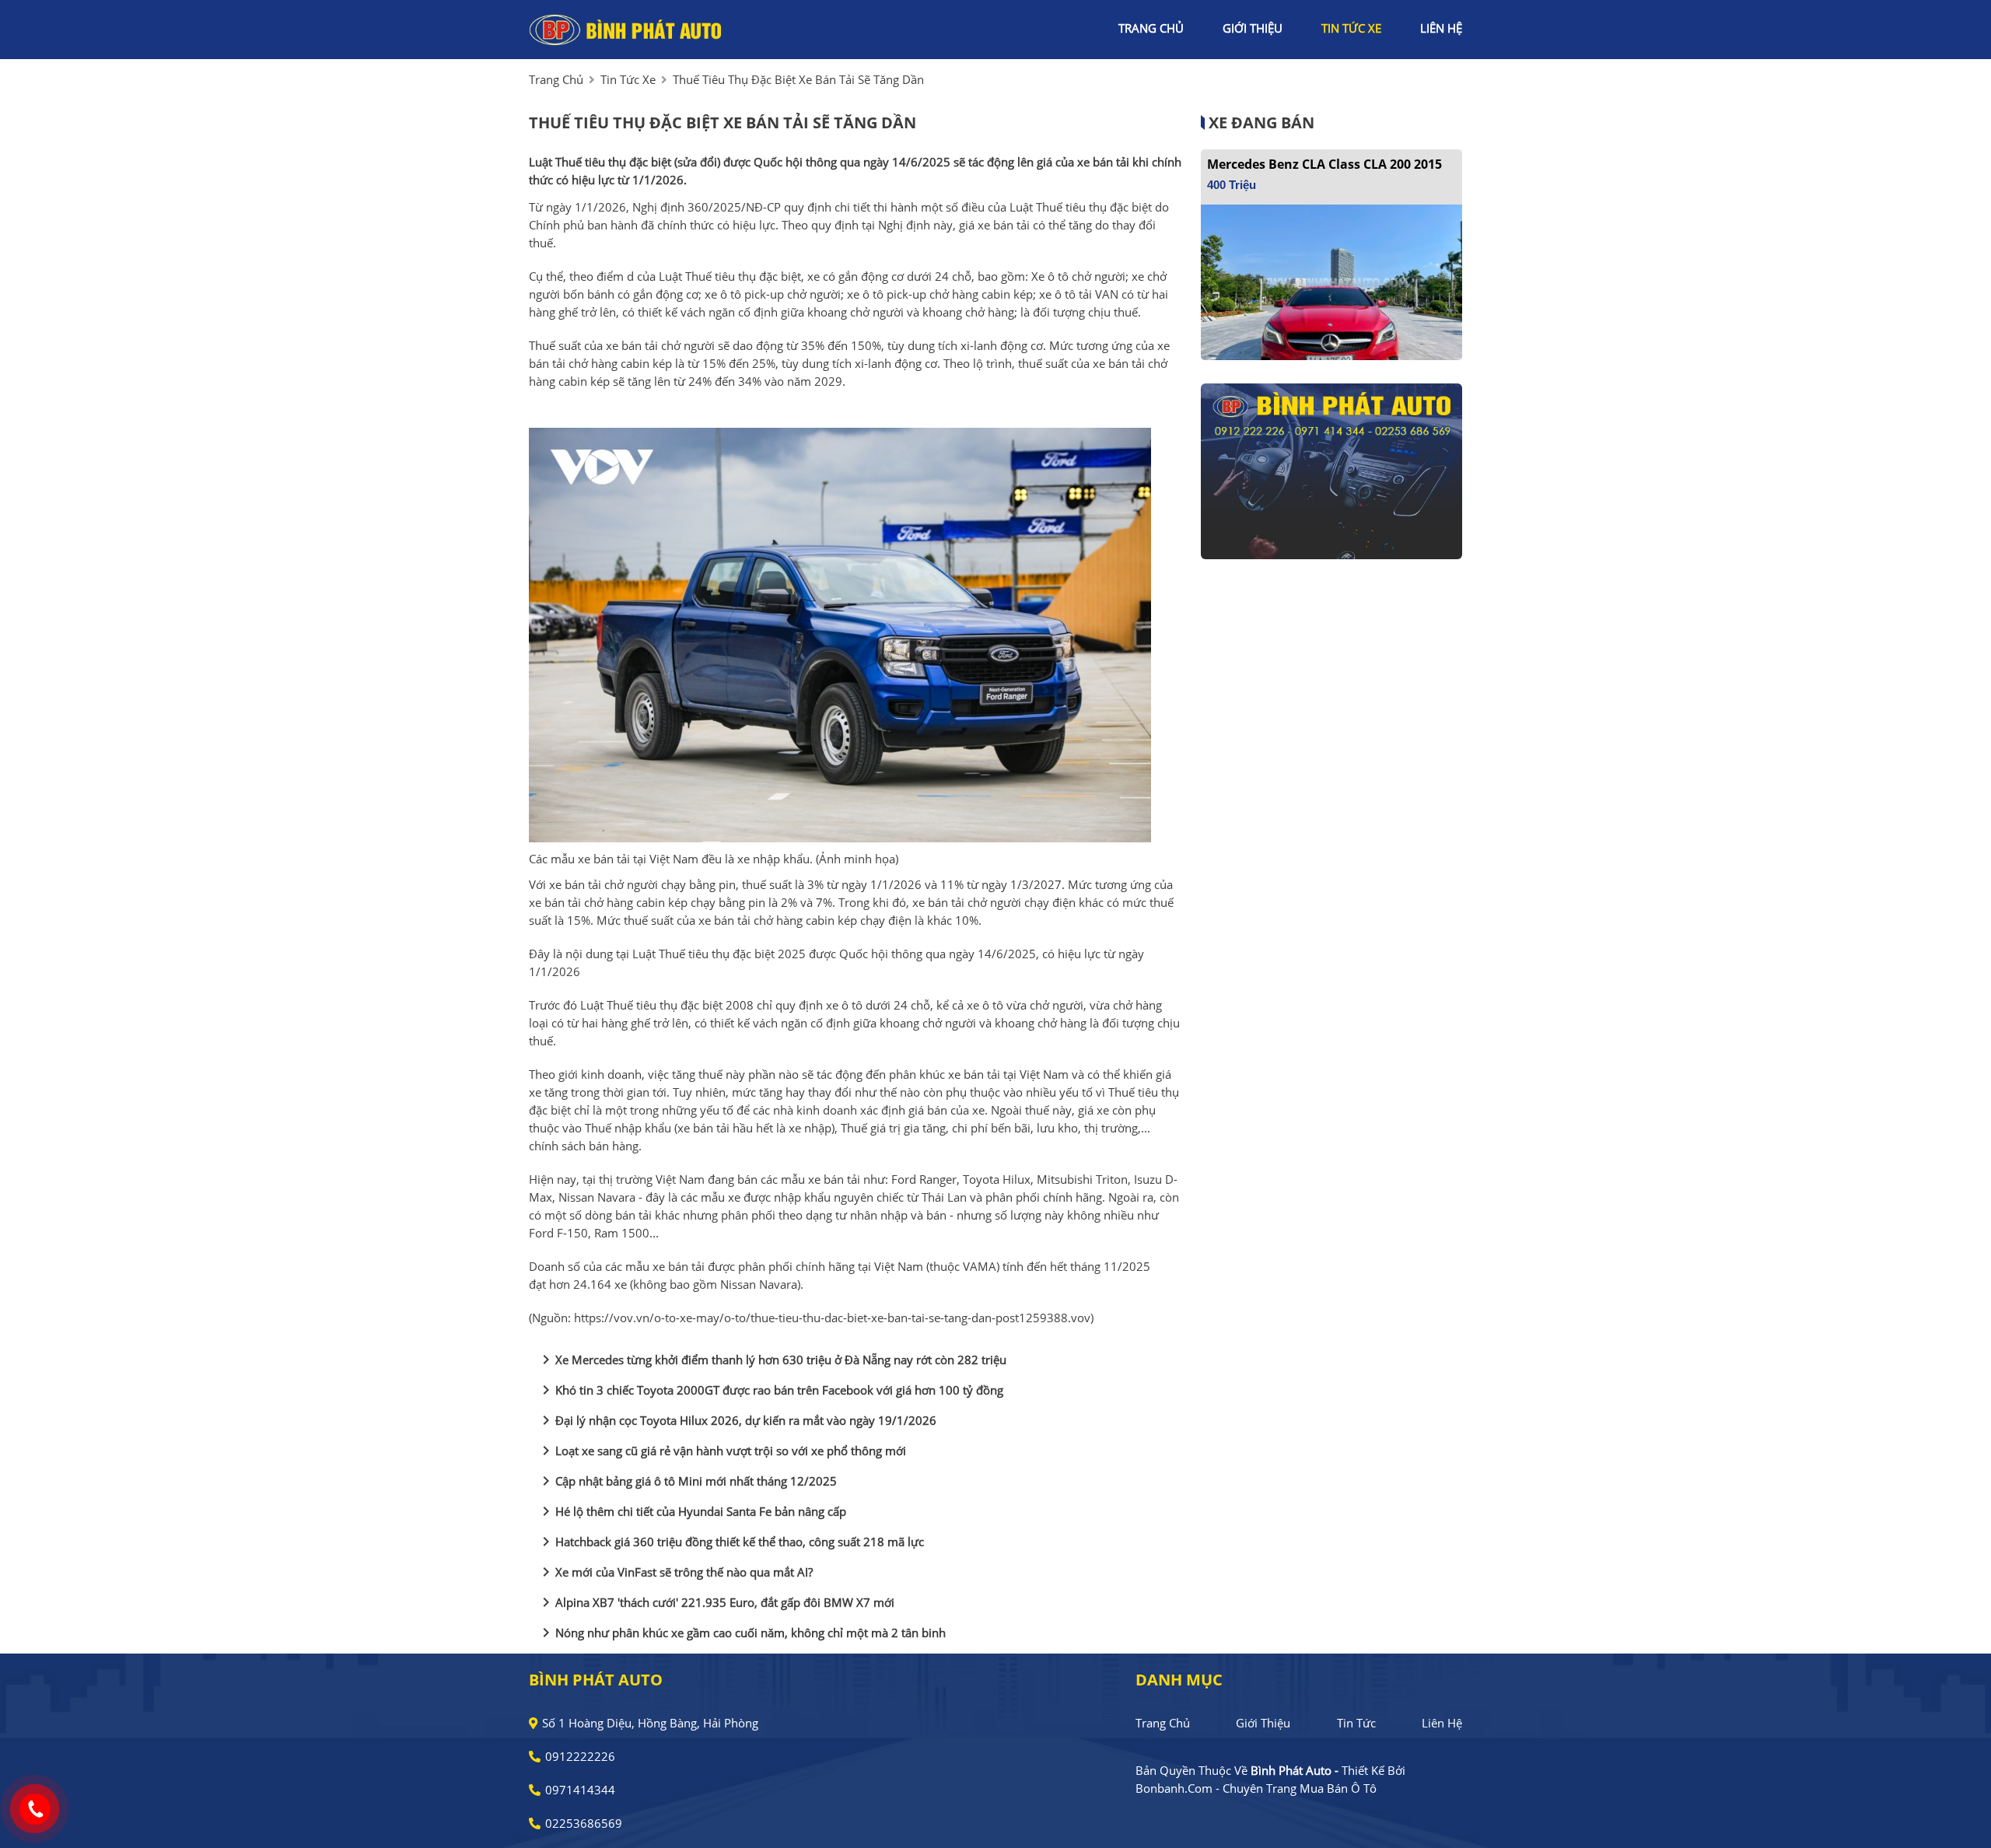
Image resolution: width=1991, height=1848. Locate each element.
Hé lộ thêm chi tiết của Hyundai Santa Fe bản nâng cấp (691, 1511)
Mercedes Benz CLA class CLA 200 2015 (1324, 164)
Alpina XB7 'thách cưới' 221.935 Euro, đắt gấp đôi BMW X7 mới (716, 1602)
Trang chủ (1163, 1723)
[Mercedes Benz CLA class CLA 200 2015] (1331, 281)
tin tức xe (1351, 28)
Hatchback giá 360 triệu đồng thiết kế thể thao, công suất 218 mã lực (730, 1542)
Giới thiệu (1263, 1723)
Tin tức (1356, 1723)
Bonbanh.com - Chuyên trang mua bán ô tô (1256, 1788)
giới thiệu (1253, 28)
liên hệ (1441, 28)
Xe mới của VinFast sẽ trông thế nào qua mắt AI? (675, 1572)
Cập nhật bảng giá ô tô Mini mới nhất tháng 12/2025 (687, 1481)
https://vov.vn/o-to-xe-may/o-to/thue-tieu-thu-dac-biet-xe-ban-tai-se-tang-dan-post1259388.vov (832, 1318)
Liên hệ (1442, 1723)
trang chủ (1151, 28)
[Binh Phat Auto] (626, 28)
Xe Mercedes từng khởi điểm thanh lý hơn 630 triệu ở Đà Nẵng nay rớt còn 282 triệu (772, 1360)
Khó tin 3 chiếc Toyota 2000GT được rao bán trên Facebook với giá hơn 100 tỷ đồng (770, 1390)
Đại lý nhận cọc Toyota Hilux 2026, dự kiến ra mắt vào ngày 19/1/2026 (737, 1420)
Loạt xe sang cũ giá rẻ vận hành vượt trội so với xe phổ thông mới (721, 1451)
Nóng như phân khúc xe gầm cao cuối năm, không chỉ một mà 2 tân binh (741, 1633)
